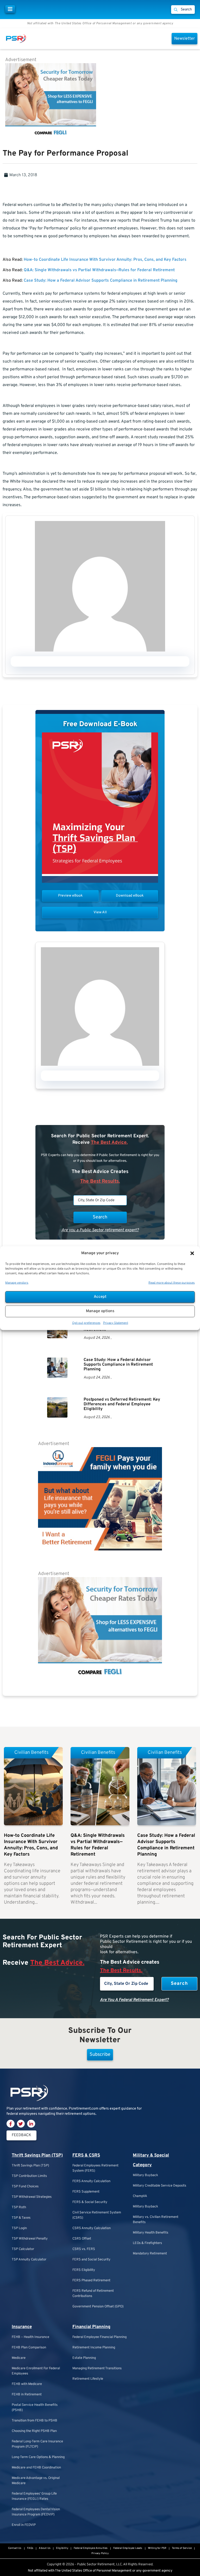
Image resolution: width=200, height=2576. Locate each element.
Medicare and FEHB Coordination (36, 2468)
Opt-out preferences (86, 1323)
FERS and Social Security (91, 2260)
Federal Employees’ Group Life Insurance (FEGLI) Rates (34, 2496)
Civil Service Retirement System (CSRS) (97, 2215)
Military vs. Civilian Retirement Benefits (156, 2220)
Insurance (22, 2327)
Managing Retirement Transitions (97, 2368)
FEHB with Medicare (27, 2384)
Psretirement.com (84, 2109)
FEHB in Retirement (27, 2395)
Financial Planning (91, 2327)
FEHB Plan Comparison (29, 2348)
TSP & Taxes (21, 2218)
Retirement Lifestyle (88, 2379)
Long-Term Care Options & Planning (38, 2457)
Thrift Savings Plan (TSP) (37, 2155)
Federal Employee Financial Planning (99, 2337)
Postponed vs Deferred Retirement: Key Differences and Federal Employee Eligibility (122, 1404)
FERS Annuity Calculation (91, 2181)
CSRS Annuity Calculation (92, 2228)
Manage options (100, 1311)
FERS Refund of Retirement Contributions (93, 2294)
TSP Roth (19, 2207)
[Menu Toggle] (10, 9)
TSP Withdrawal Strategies (32, 2197)
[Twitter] (21, 2124)
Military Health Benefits (151, 2233)
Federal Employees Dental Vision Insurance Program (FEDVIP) (36, 2512)
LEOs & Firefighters (147, 2243)
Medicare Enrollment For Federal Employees (36, 2371)
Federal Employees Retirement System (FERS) (95, 2168)
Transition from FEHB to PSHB (35, 2421)
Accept (100, 1297)
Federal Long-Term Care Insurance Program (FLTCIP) (37, 2444)
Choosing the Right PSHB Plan (34, 2431)
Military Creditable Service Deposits (160, 2186)
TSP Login (19, 2228)
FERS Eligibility (84, 2270)
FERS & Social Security (90, 2202)
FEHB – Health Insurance (30, 2337)
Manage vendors (17, 1283)
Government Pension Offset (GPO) (98, 2307)
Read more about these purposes (172, 1283)
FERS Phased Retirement (91, 2281)
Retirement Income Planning (94, 2348)
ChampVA (140, 2196)
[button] (192, 1253)
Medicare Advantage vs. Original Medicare (36, 2481)
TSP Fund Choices (25, 2187)
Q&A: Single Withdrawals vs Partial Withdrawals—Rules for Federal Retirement (99, 270)
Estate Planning (84, 2358)
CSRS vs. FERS (84, 2249)
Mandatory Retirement (150, 2254)
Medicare (19, 2358)
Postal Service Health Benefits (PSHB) (35, 2408)
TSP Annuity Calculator (29, 2260)
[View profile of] (100, 650)
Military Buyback (145, 2175)
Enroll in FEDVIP (24, 2525)
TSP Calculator (23, 2249)
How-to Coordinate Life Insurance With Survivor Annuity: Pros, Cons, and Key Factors (105, 260)
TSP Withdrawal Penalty (30, 2239)
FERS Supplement (86, 2192)
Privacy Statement (116, 1323)
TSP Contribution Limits (29, 2176)
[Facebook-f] (11, 2124)
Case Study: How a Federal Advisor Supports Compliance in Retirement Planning (101, 281)
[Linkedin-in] (31, 2124)
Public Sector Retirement (96, 2565)
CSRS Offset (82, 2239)
